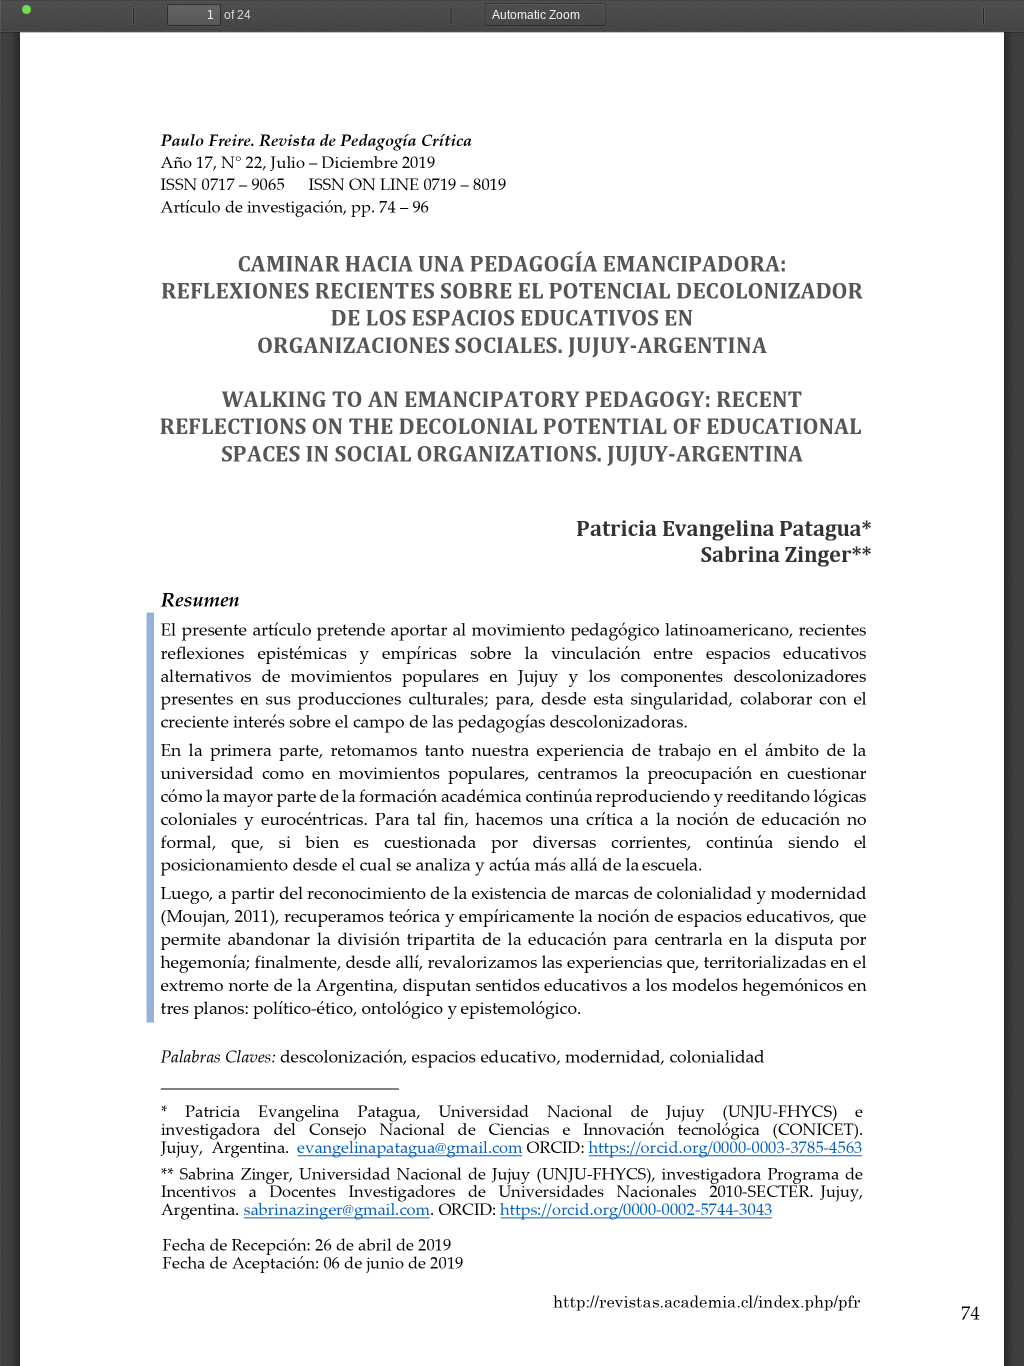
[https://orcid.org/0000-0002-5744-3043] (556, 1223)
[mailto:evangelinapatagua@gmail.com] (276, 1161)
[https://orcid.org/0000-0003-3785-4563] (589, 1161)
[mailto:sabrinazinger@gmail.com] (259, 1223)
